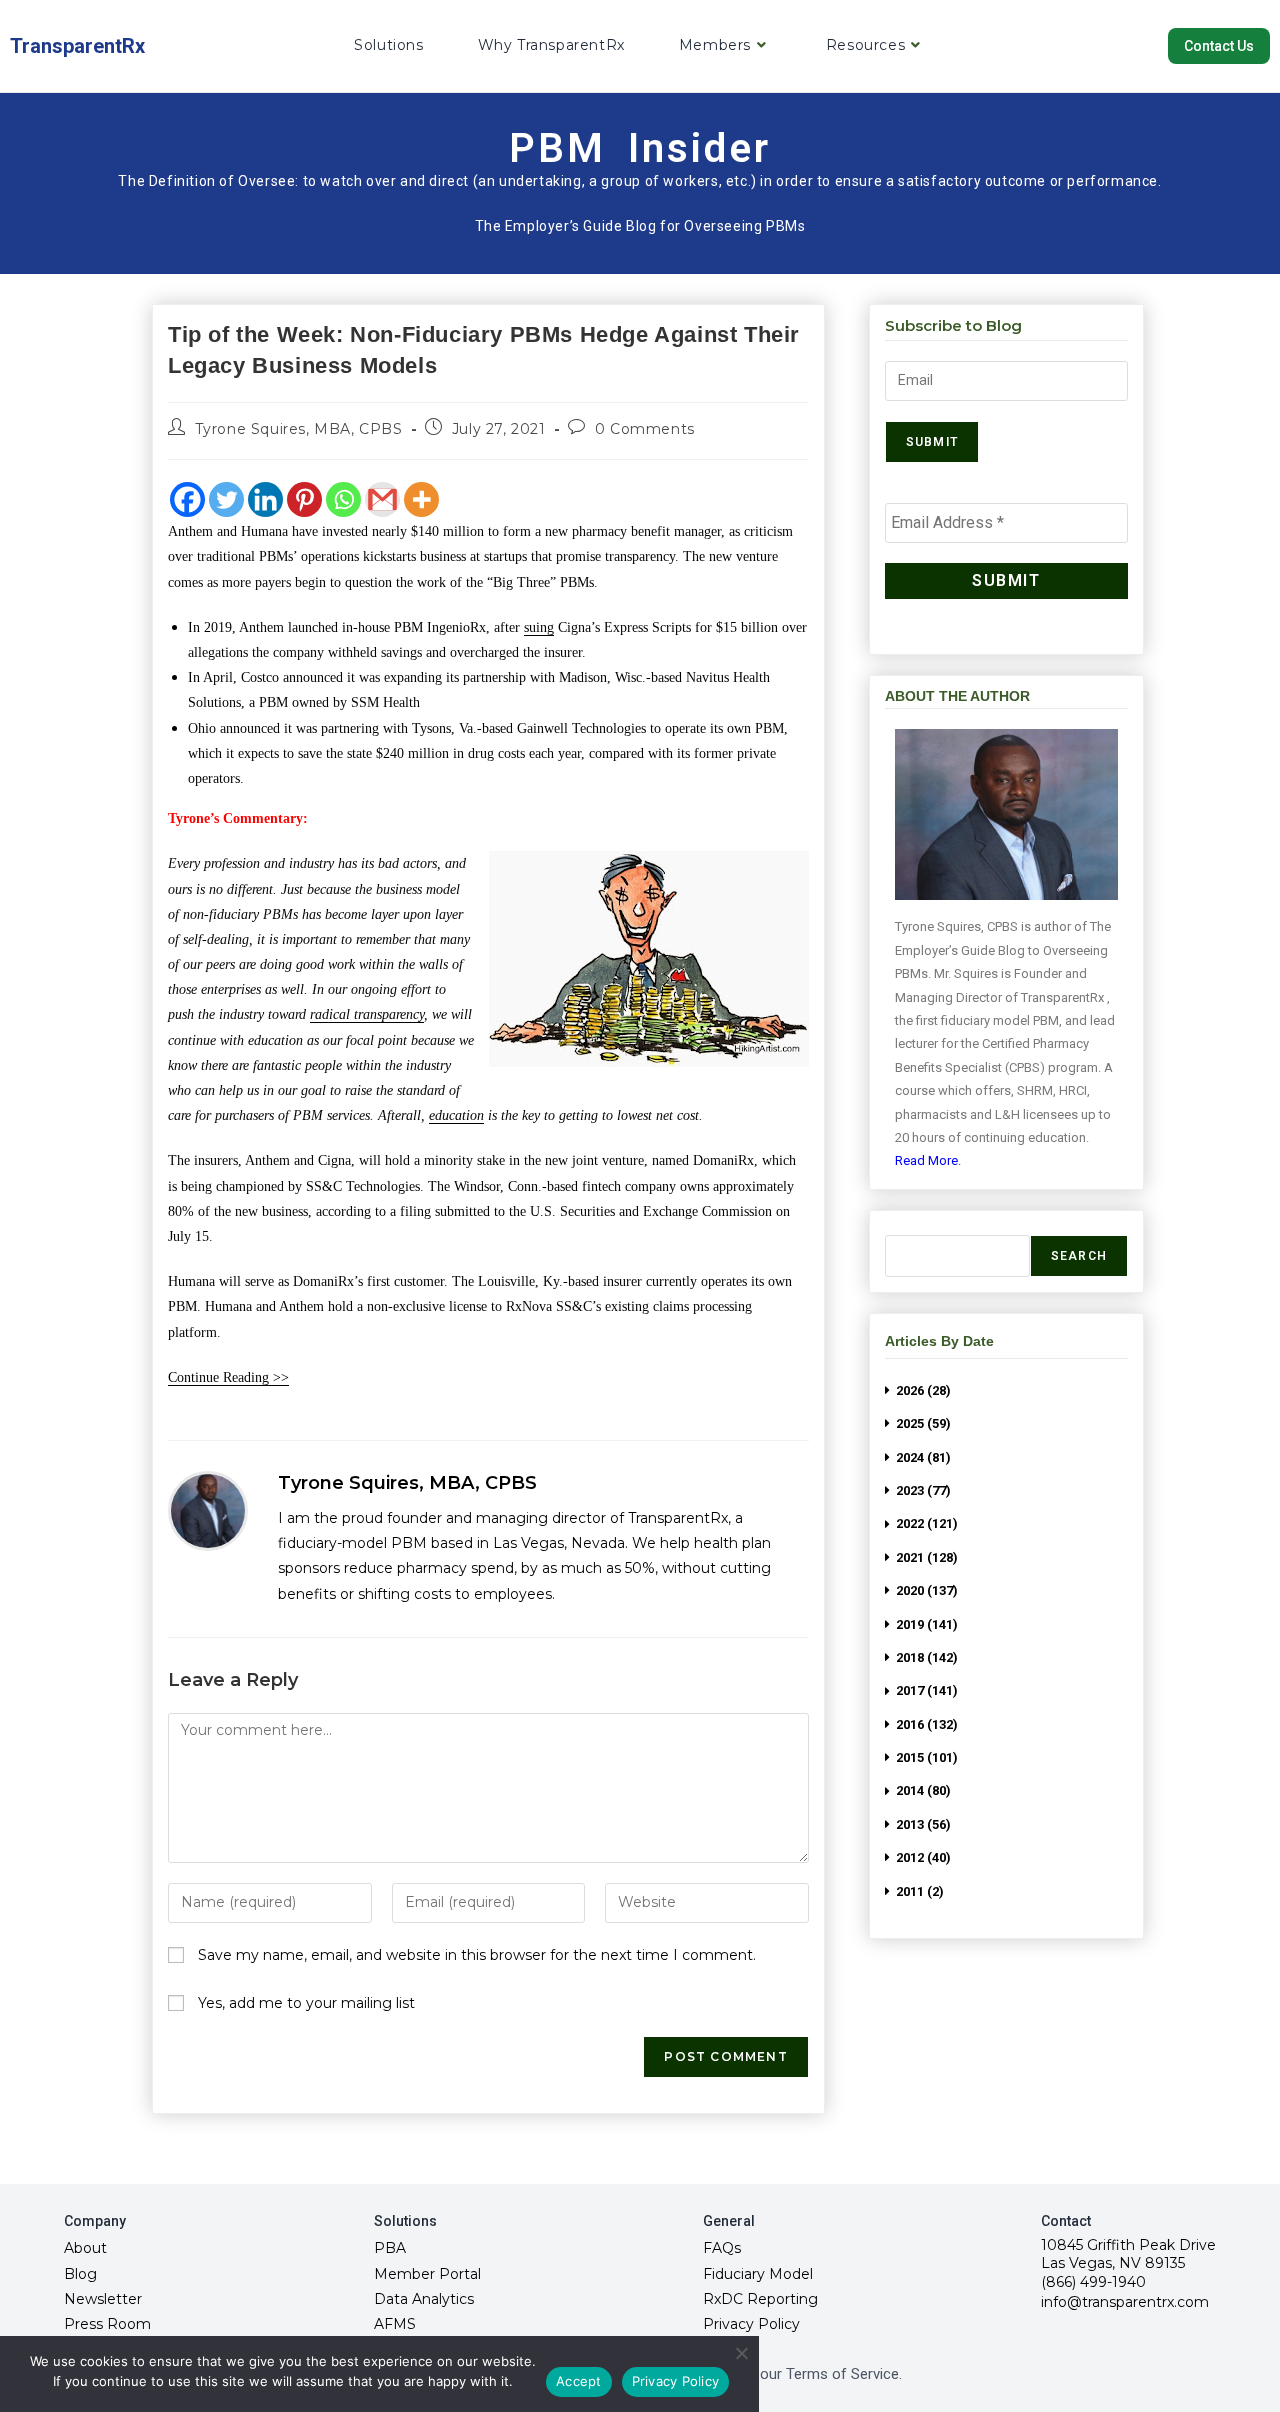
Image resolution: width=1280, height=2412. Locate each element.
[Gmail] (382, 499)
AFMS (395, 2324)
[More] (421, 499)
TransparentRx (77, 46)
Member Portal (427, 2274)
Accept (579, 2381)
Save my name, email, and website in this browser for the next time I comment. (477, 1955)
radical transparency (367, 1014)
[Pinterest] (304, 499)
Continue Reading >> (228, 1377)
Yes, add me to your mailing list (304, 2003)
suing (539, 627)
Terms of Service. (844, 2374)
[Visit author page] (208, 1511)
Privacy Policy (751, 2324)
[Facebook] (187, 499)
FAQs (722, 2248)
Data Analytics (424, 2299)
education (456, 1115)
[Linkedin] (265, 499)
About (85, 2248)
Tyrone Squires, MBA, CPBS (299, 429)
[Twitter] (226, 499)
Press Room (107, 2324)
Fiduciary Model (758, 2274)
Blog (80, 2274)
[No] (741, 2353)
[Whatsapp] (343, 499)
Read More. (928, 1160)
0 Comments (645, 429)
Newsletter (103, 2299)
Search (1079, 1256)
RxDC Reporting (760, 2299)
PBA (390, 2248)
